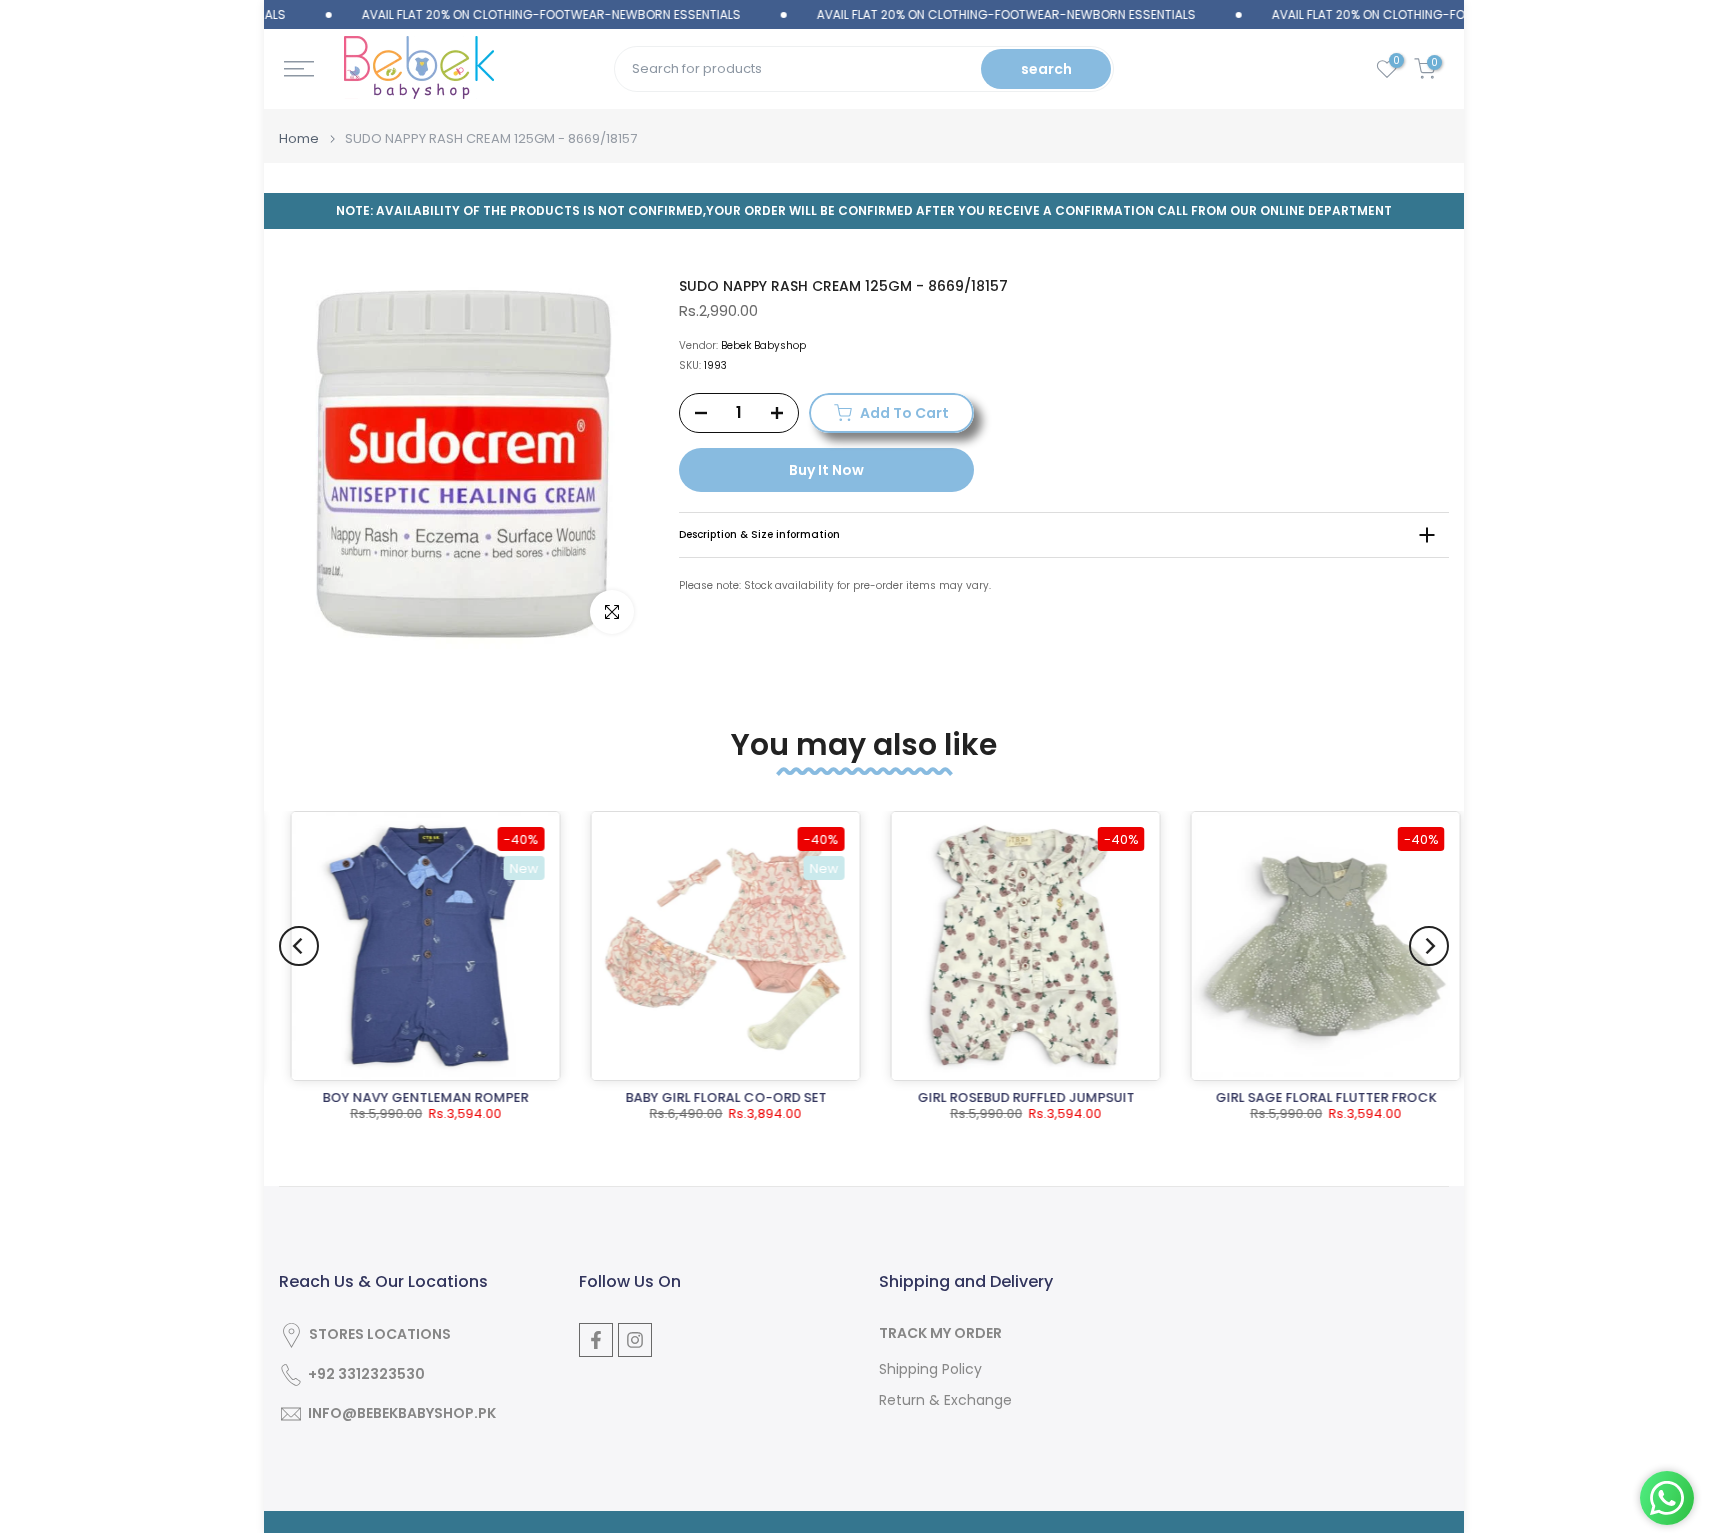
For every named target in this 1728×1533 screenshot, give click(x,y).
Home (299, 138)
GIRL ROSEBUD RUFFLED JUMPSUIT (1014, 1097)
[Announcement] (504, 15)
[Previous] (299, 946)
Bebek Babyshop (763, 345)
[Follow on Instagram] (635, 1340)
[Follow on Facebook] (596, 1340)
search (1046, 69)
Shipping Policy (930, 1369)
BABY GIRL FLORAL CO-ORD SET (714, 1097)
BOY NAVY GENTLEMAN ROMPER (414, 1097)
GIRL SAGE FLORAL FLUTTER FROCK (1314, 1097)
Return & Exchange (945, 1400)
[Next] (1429, 946)
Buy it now (826, 470)
